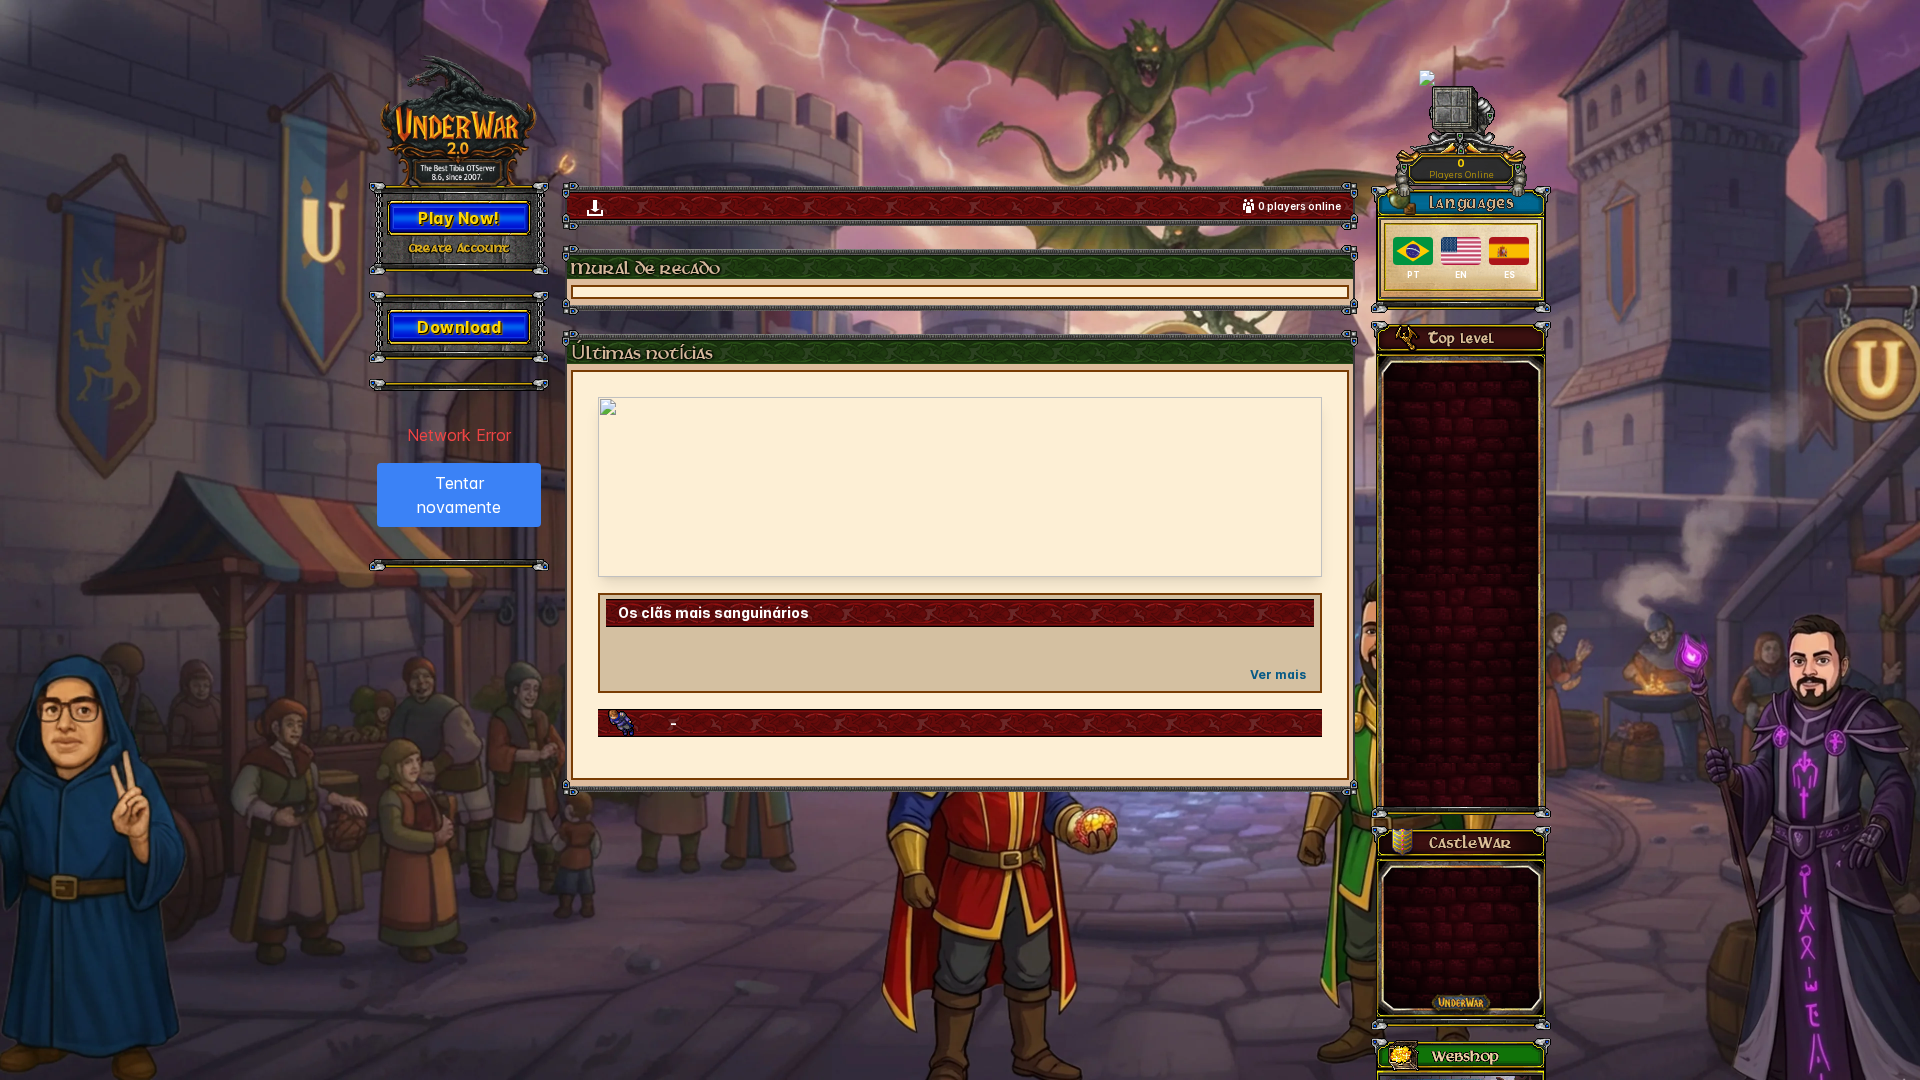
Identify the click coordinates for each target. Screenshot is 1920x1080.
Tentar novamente (459, 495)
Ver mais (1278, 674)
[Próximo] (1294, 487)
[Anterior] (626, 487)
